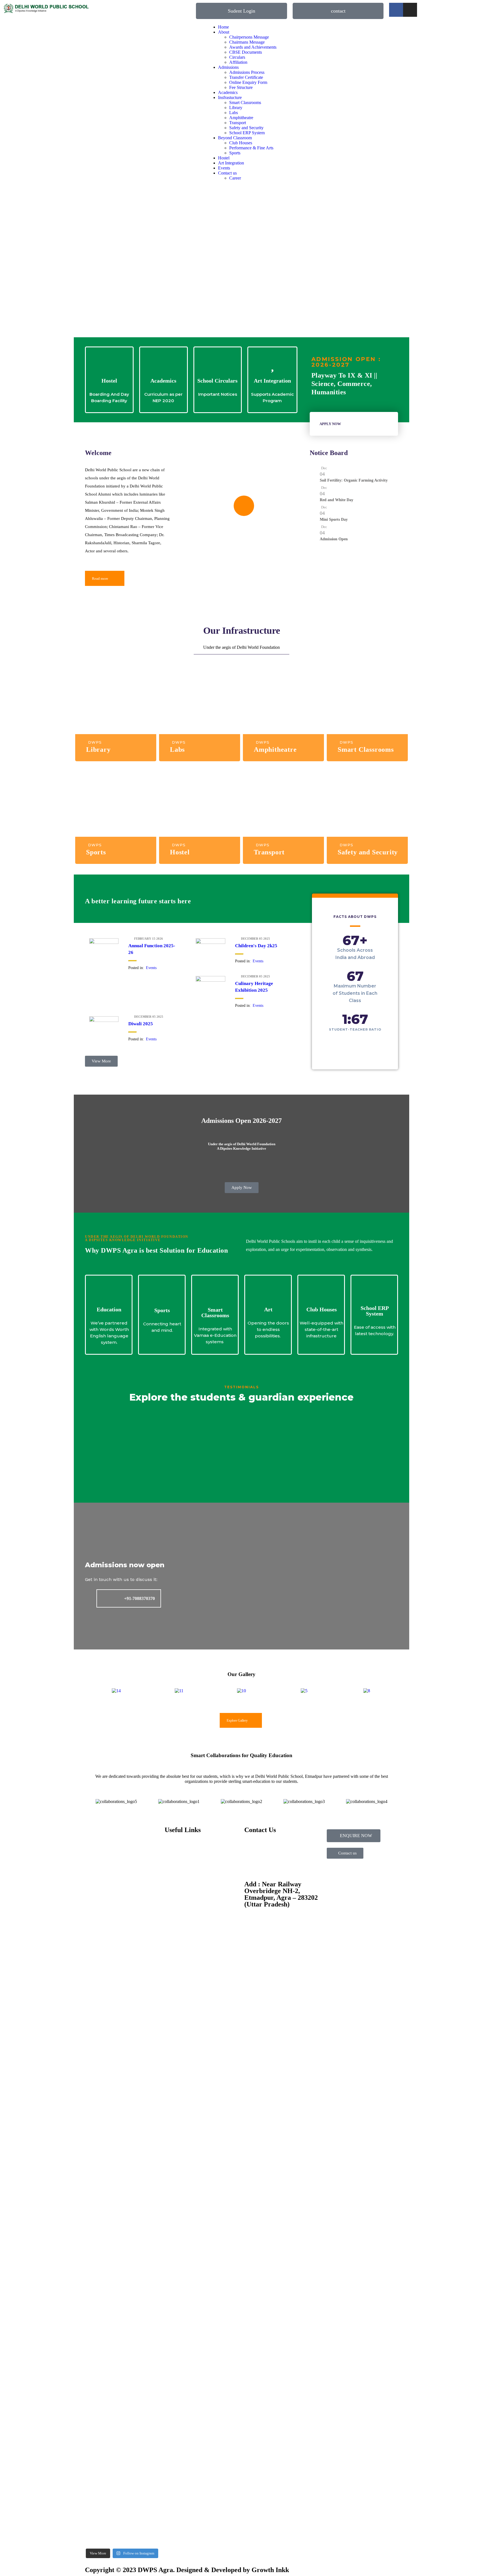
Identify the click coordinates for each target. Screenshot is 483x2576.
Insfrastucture (230, 97)
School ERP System (247, 133)
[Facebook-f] (396, 10)
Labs (234, 113)
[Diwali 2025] (104, 1020)
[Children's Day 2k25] (210, 942)
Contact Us (175, 1884)
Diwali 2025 (141, 1024)
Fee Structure (241, 87)
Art (268, 1309)
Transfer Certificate (246, 77)
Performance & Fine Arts (251, 148)
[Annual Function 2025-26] (104, 942)
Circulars (237, 57)
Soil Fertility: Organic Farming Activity (354, 480)
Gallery (171, 1874)
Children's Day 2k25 (256, 946)
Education (109, 1309)
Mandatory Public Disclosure (190, 1903)
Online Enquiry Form (248, 82)
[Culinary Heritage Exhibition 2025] (210, 980)
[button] (90, 1691)
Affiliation (238, 62)
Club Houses (241, 143)
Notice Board (329, 453)
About (224, 32)
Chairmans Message (247, 42)
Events (224, 168)
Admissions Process (247, 72)
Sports (235, 153)
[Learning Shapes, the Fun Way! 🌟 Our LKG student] (141, 1918)
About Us (173, 1846)
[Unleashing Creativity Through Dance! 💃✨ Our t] (103, 1963)
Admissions (228, 67)
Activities (173, 1865)
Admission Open (334, 539)
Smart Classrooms (245, 102)
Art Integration (231, 163)
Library (236, 108)
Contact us (227, 173)
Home (223, 27)
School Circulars (217, 381)
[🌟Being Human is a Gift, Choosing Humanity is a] (141, 2168)
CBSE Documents (246, 52)
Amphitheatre (241, 118)
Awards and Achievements (253, 47)
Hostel (224, 158)
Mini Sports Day (334, 519)
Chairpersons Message (249, 37)
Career (235, 178)
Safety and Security (246, 128)
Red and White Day (337, 500)
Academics (228, 92)
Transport (238, 123)
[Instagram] (410, 10)
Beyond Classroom (235, 138)
